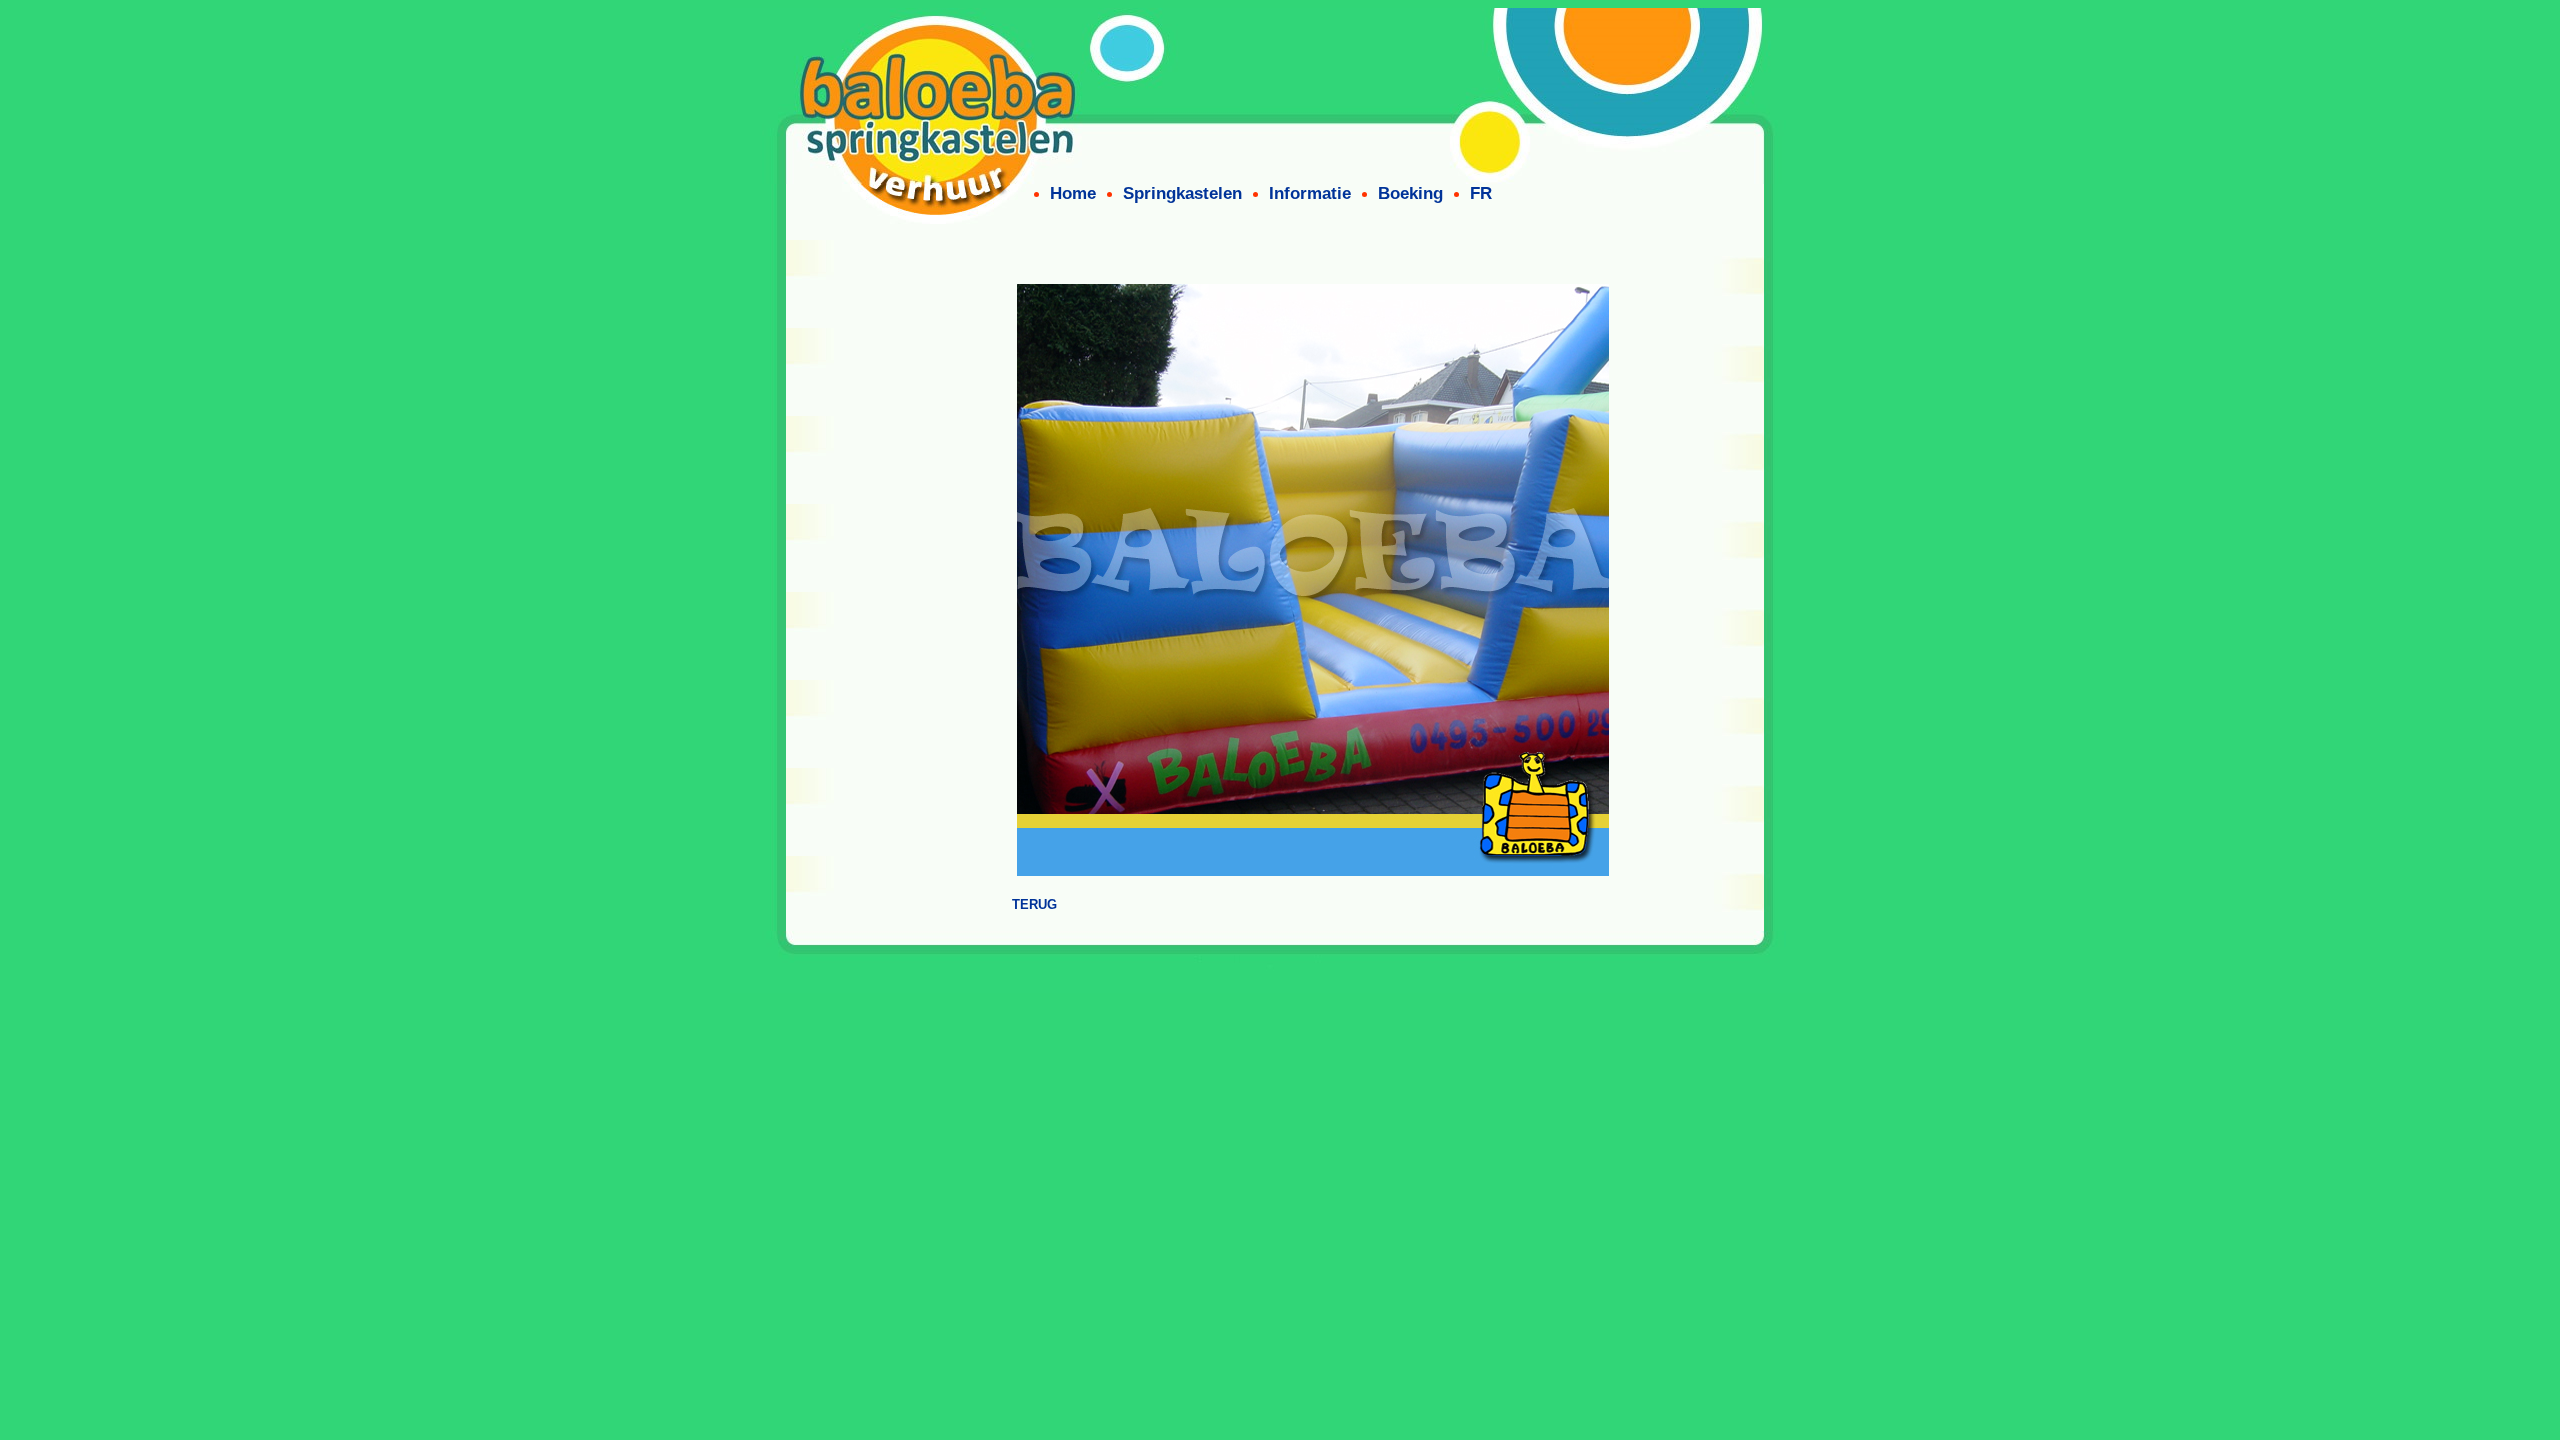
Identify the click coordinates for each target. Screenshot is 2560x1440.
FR (1481, 193)
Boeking (1410, 193)
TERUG (1034, 904)
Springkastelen (1182, 193)
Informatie (1310, 193)
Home (1073, 193)
